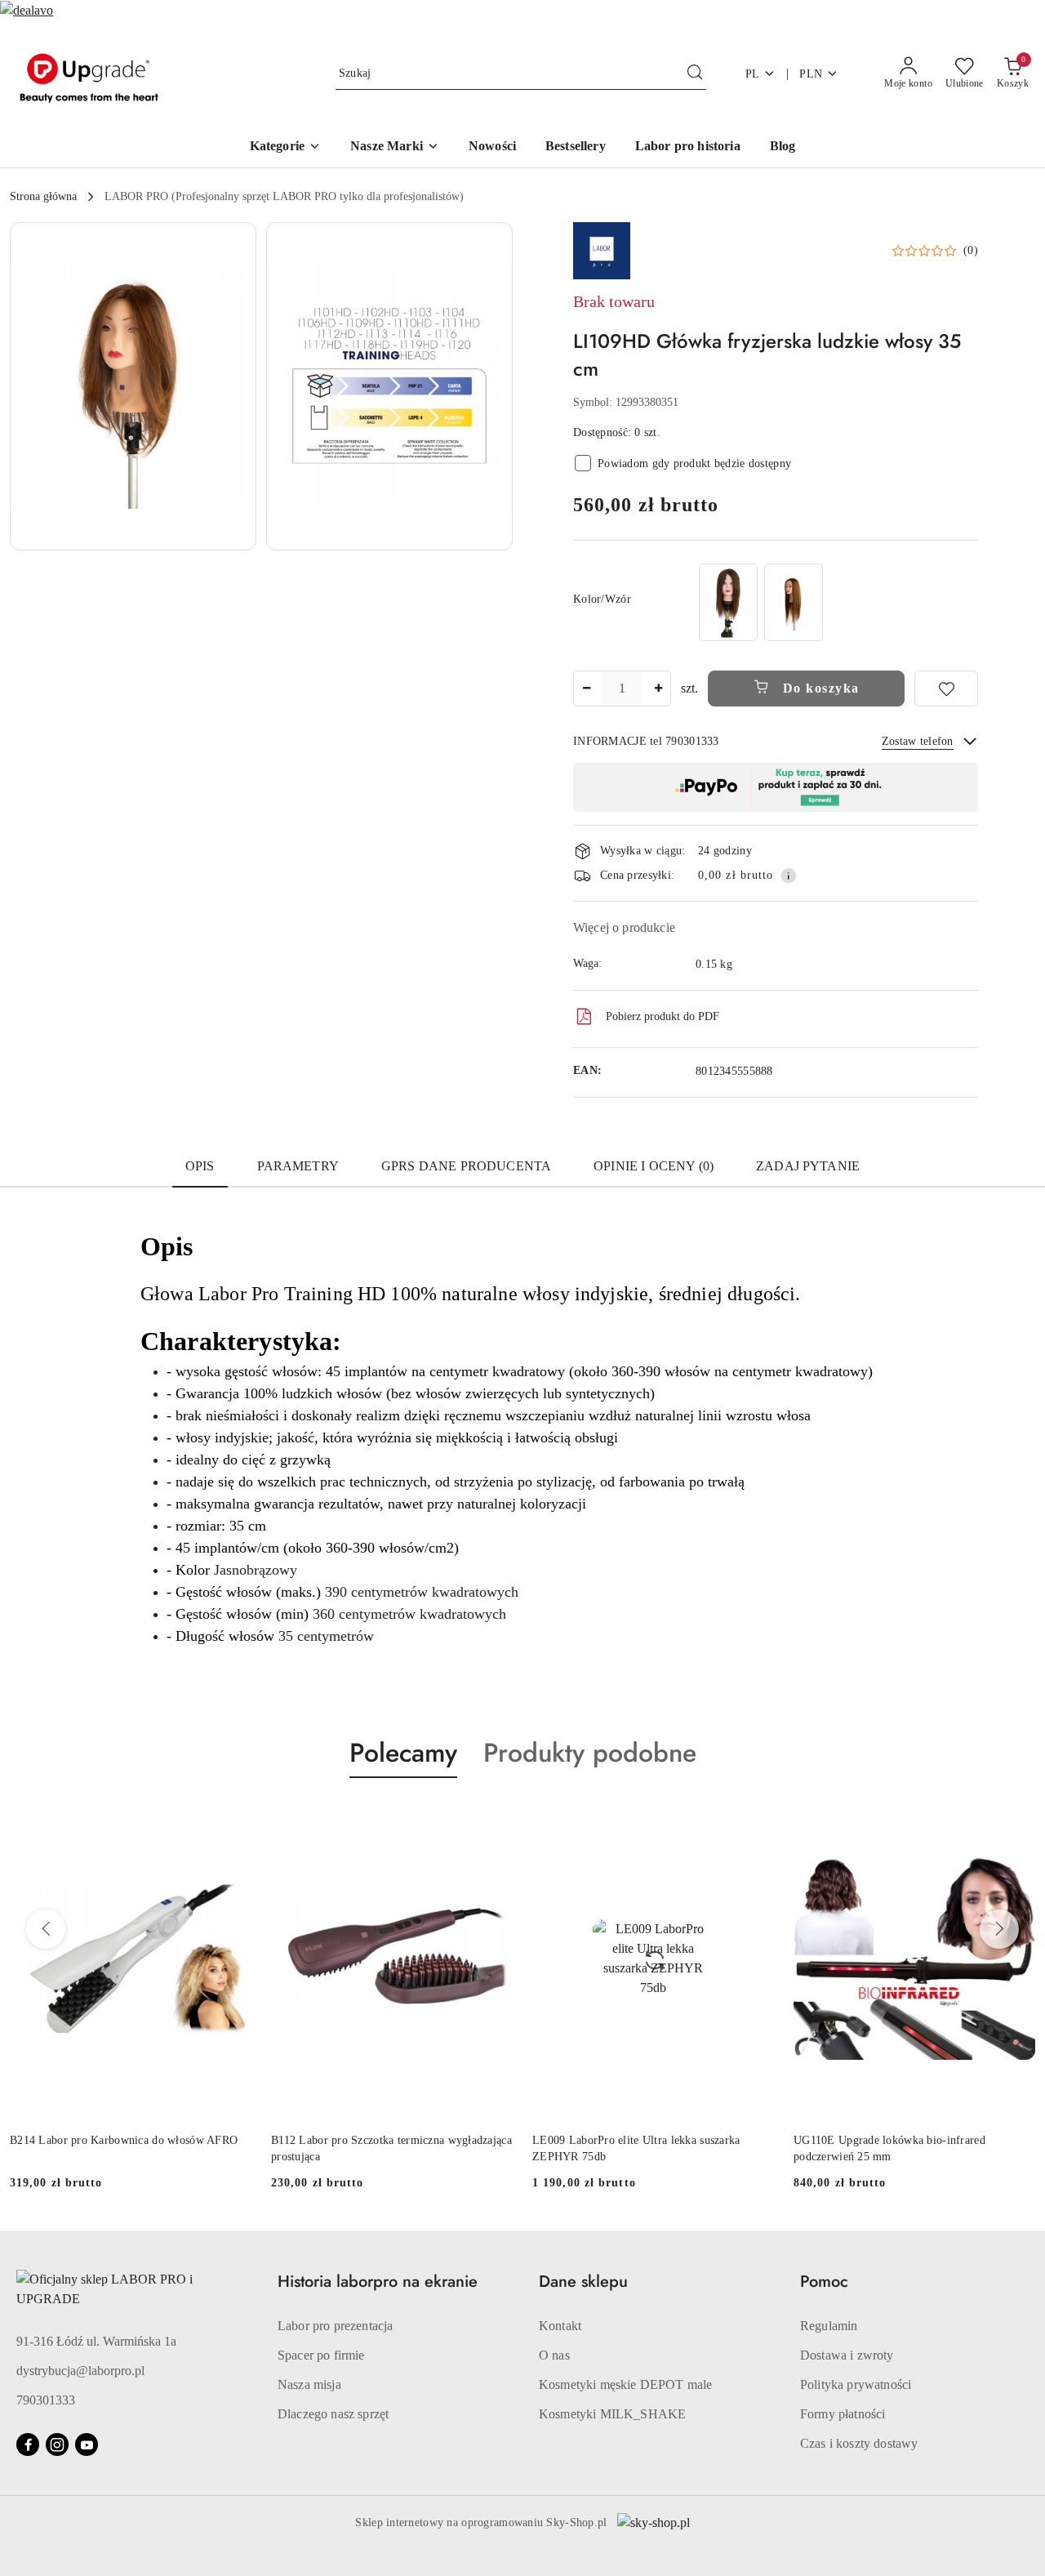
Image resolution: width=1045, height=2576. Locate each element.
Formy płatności (843, 2414)
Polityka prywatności (856, 2384)
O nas (554, 2355)
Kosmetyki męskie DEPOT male (625, 2384)
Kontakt (560, 2326)
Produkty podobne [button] (590, 1753)
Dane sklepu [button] (583, 2282)
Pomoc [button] (824, 2282)
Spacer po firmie (321, 2355)
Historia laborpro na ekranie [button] (378, 2282)
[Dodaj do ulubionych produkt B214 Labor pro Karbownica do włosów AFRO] (233, 1816)
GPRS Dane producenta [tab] (466, 1166)
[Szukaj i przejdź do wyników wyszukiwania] (695, 74)
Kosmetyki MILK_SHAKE (612, 2414)
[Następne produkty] (999, 1929)
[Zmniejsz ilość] (586, 689)
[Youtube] (87, 2445)
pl (753, 74)
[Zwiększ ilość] (658, 689)
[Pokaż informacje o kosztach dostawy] (789, 876)
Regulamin (829, 2326)
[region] (761, 602)
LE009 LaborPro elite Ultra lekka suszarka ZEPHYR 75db (636, 2148)
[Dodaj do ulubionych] (946, 689)
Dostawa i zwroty (847, 2355)
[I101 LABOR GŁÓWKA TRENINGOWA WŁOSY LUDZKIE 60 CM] (794, 602)
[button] (395, 147)
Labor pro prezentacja (335, 2326)
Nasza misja (309, 2384)
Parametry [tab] (298, 1166)
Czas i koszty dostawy (859, 2443)
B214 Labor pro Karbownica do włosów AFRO (124, 2140)
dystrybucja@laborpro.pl (80, 2371)
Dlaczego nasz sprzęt (333, 2414)
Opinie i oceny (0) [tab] (654, 1166)
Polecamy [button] (403, 1753)
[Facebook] (28, 2445)
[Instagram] (57, 2445)
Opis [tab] (200, 1166)
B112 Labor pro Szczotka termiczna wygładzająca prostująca (391, 2148)
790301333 (46, 2400)
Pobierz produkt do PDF (663, 1016)
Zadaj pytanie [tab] (808, 1166)
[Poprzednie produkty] (46, 1929)
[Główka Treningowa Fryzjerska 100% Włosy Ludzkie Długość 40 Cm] (728, 602)
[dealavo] (27, 9)
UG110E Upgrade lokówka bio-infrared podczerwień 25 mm (889, 2148)
